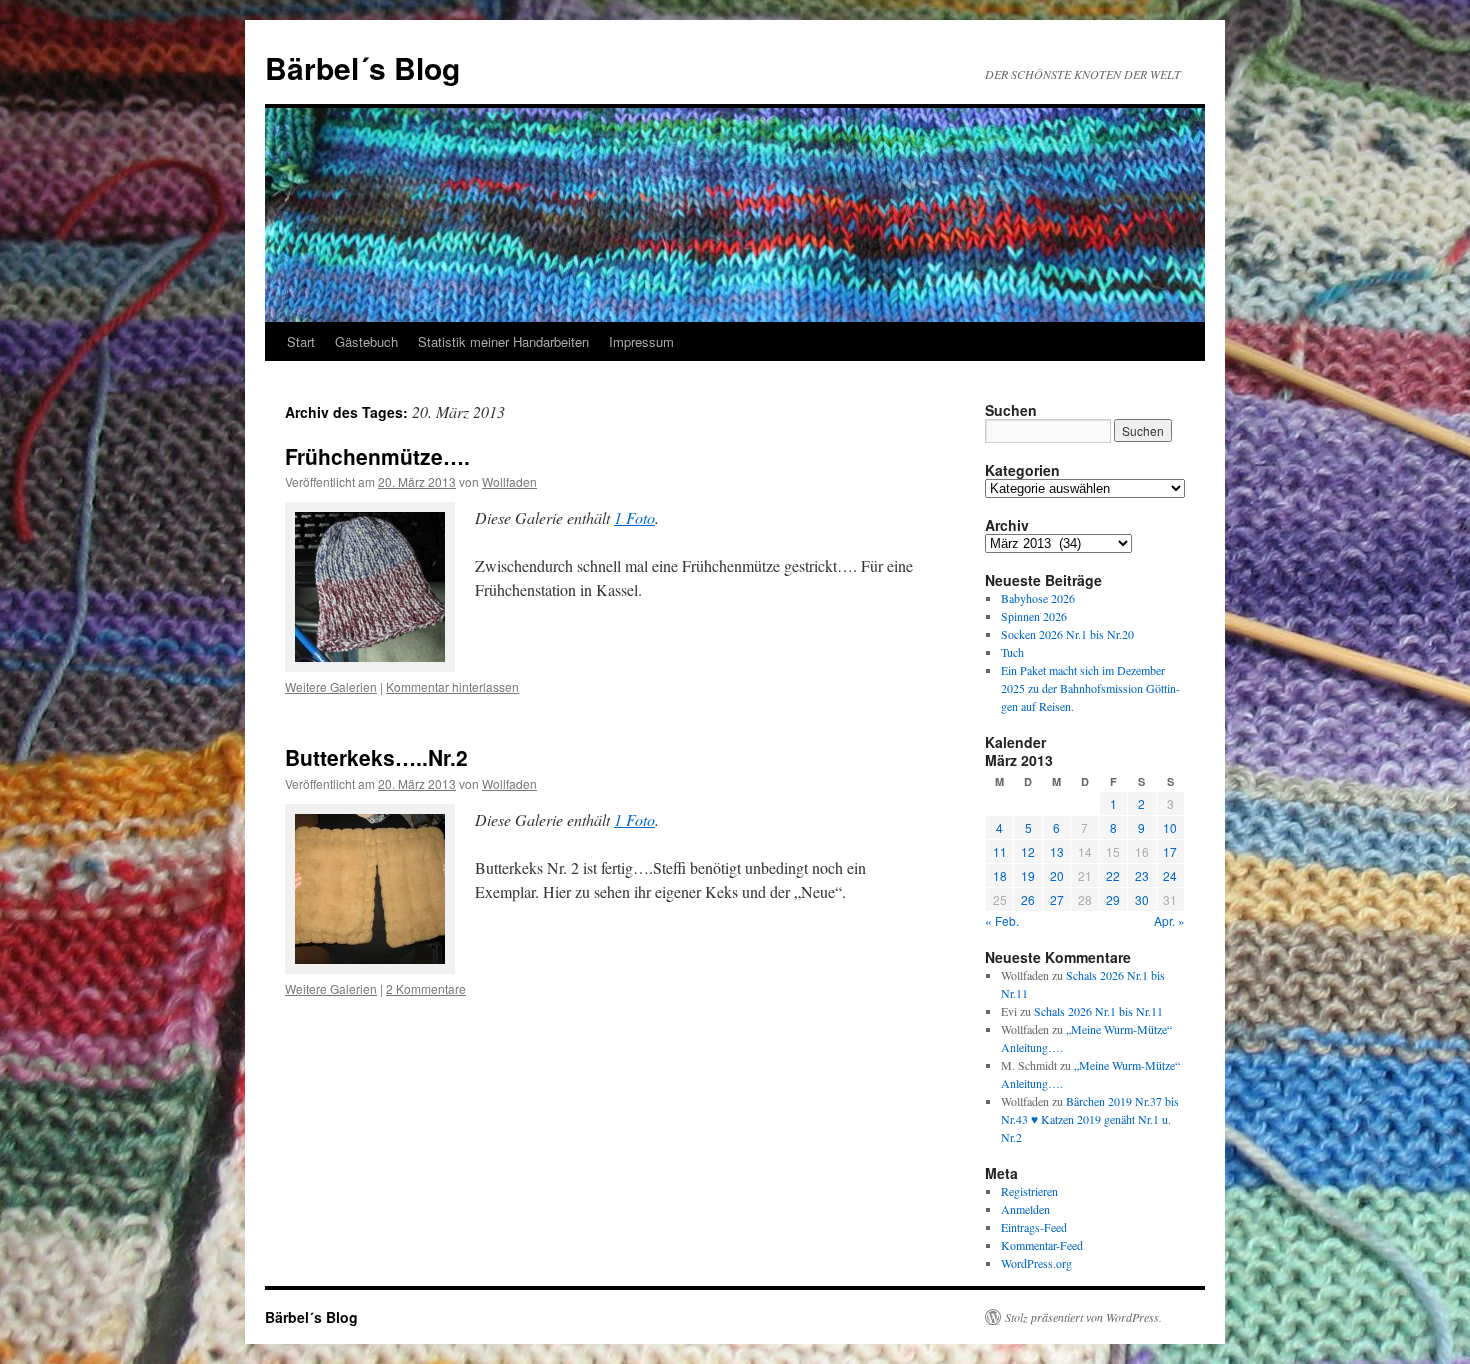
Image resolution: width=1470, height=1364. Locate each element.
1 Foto (634, 517)
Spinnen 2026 (1034, 616)
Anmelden (1025, 1209)
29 (1113, 899)
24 (1170, 875)
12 (1028, 851)
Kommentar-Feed (1042, 1245)
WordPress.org (1036, 1263)
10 (1170, 827)
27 (1057, 899)
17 (1170, 851)
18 (1000, 875)
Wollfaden (509, 481)
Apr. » (1169, 920)
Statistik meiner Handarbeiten (503, 341)
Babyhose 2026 (1038, 598)
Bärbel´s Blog (362, 67)
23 (1142, 875)
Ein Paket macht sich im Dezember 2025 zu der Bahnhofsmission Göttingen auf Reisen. (1090, 688)
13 (1057, 851)
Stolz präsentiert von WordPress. (1083, 1317)
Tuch (1012, 652)
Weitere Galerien (331, 686)
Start (301, 341)
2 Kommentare (426, 988)
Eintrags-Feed (1034, 1227)
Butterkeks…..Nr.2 (376, 757)
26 (1028, 899)
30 (1142, 899)
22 (1113, 875)
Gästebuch (366, 341)
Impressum (641, 341)
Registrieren (1029, 1191)
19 (1028, 875)
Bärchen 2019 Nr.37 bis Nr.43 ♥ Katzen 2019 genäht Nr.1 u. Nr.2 (1090, 1119)
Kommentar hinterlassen (452, 686)
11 (1000, 851)
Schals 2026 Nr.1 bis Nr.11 (1098, 1011)
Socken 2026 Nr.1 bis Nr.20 (1067, 634)
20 (1057, 875)
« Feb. (1002, 920)
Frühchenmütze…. (377, 456)
